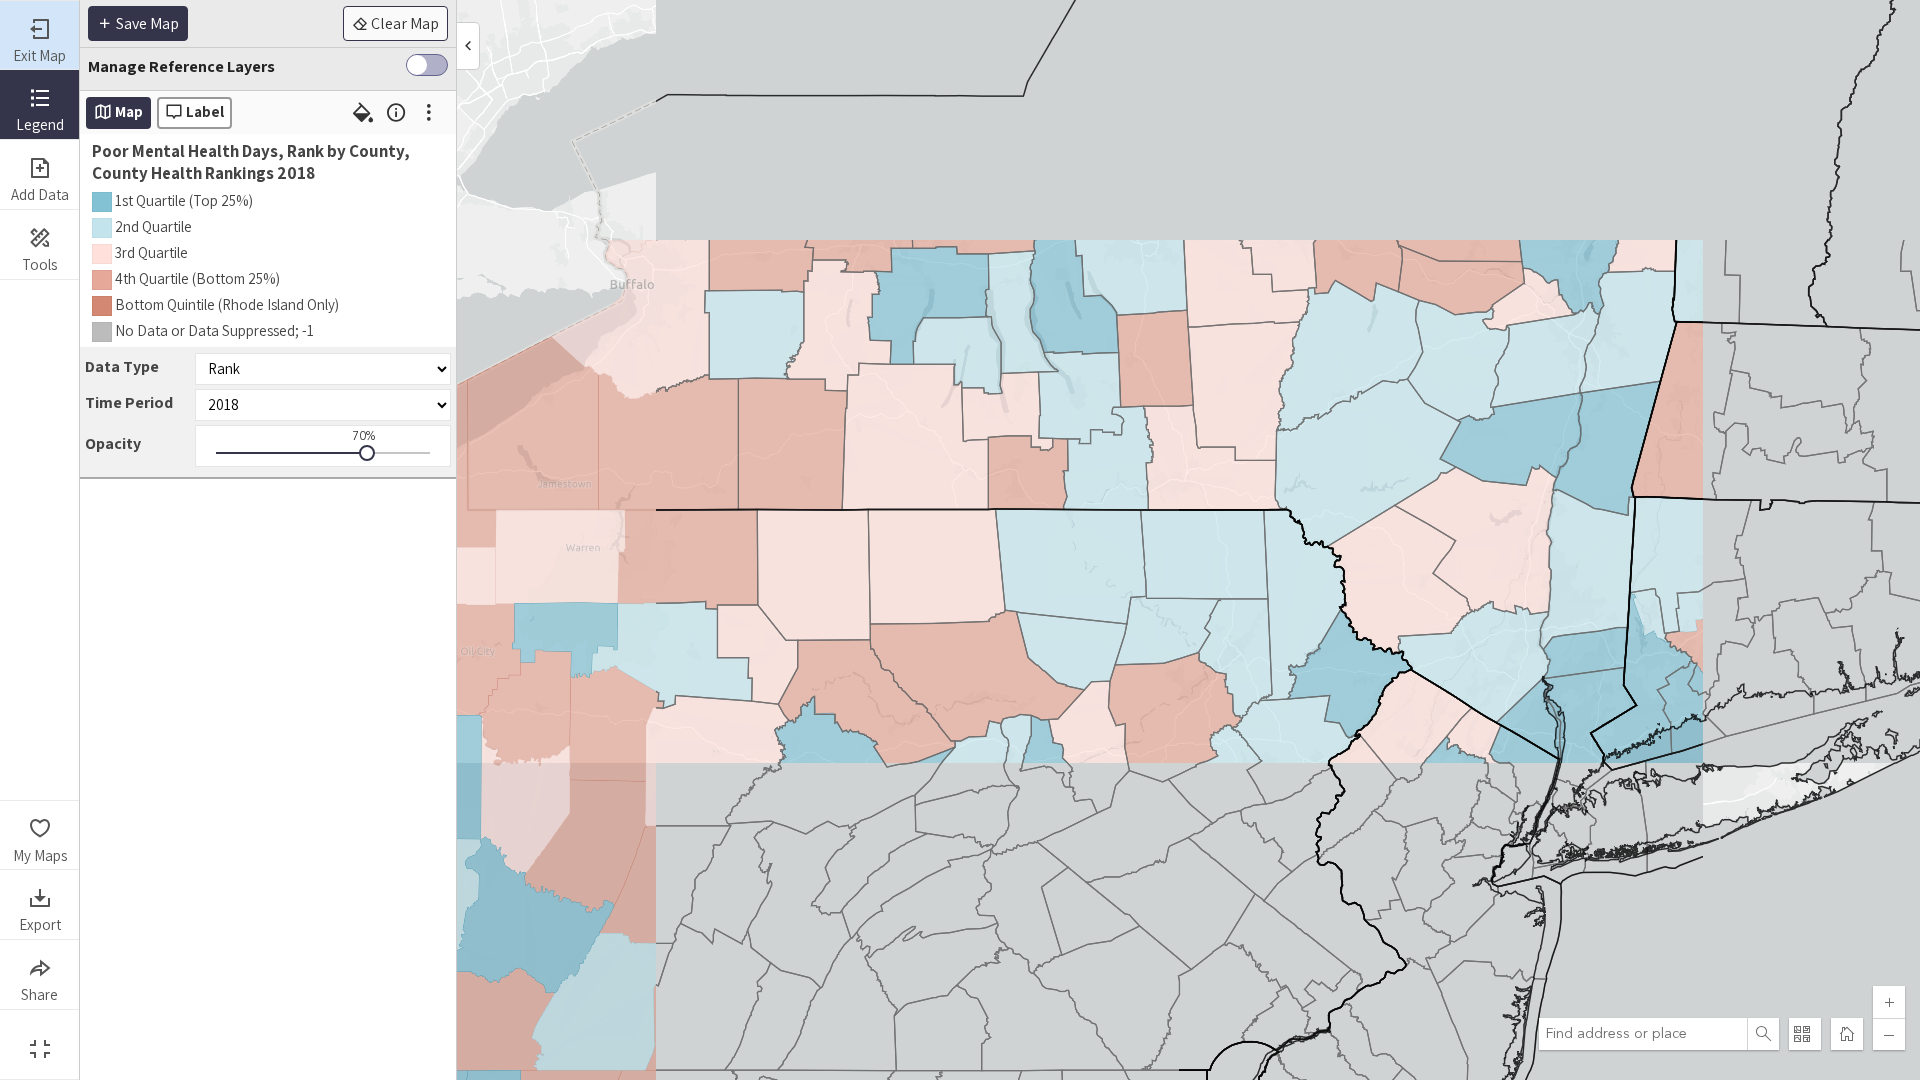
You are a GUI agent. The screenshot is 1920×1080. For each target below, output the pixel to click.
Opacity (113, 443)
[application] (1000, 540)
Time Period (129, 402)
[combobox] (1643, 1034)
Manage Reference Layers (181, 66)
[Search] (1763, 1034)
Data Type (122, 366)
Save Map (146, 23)
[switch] (427, 69)
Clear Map (403, 23)
